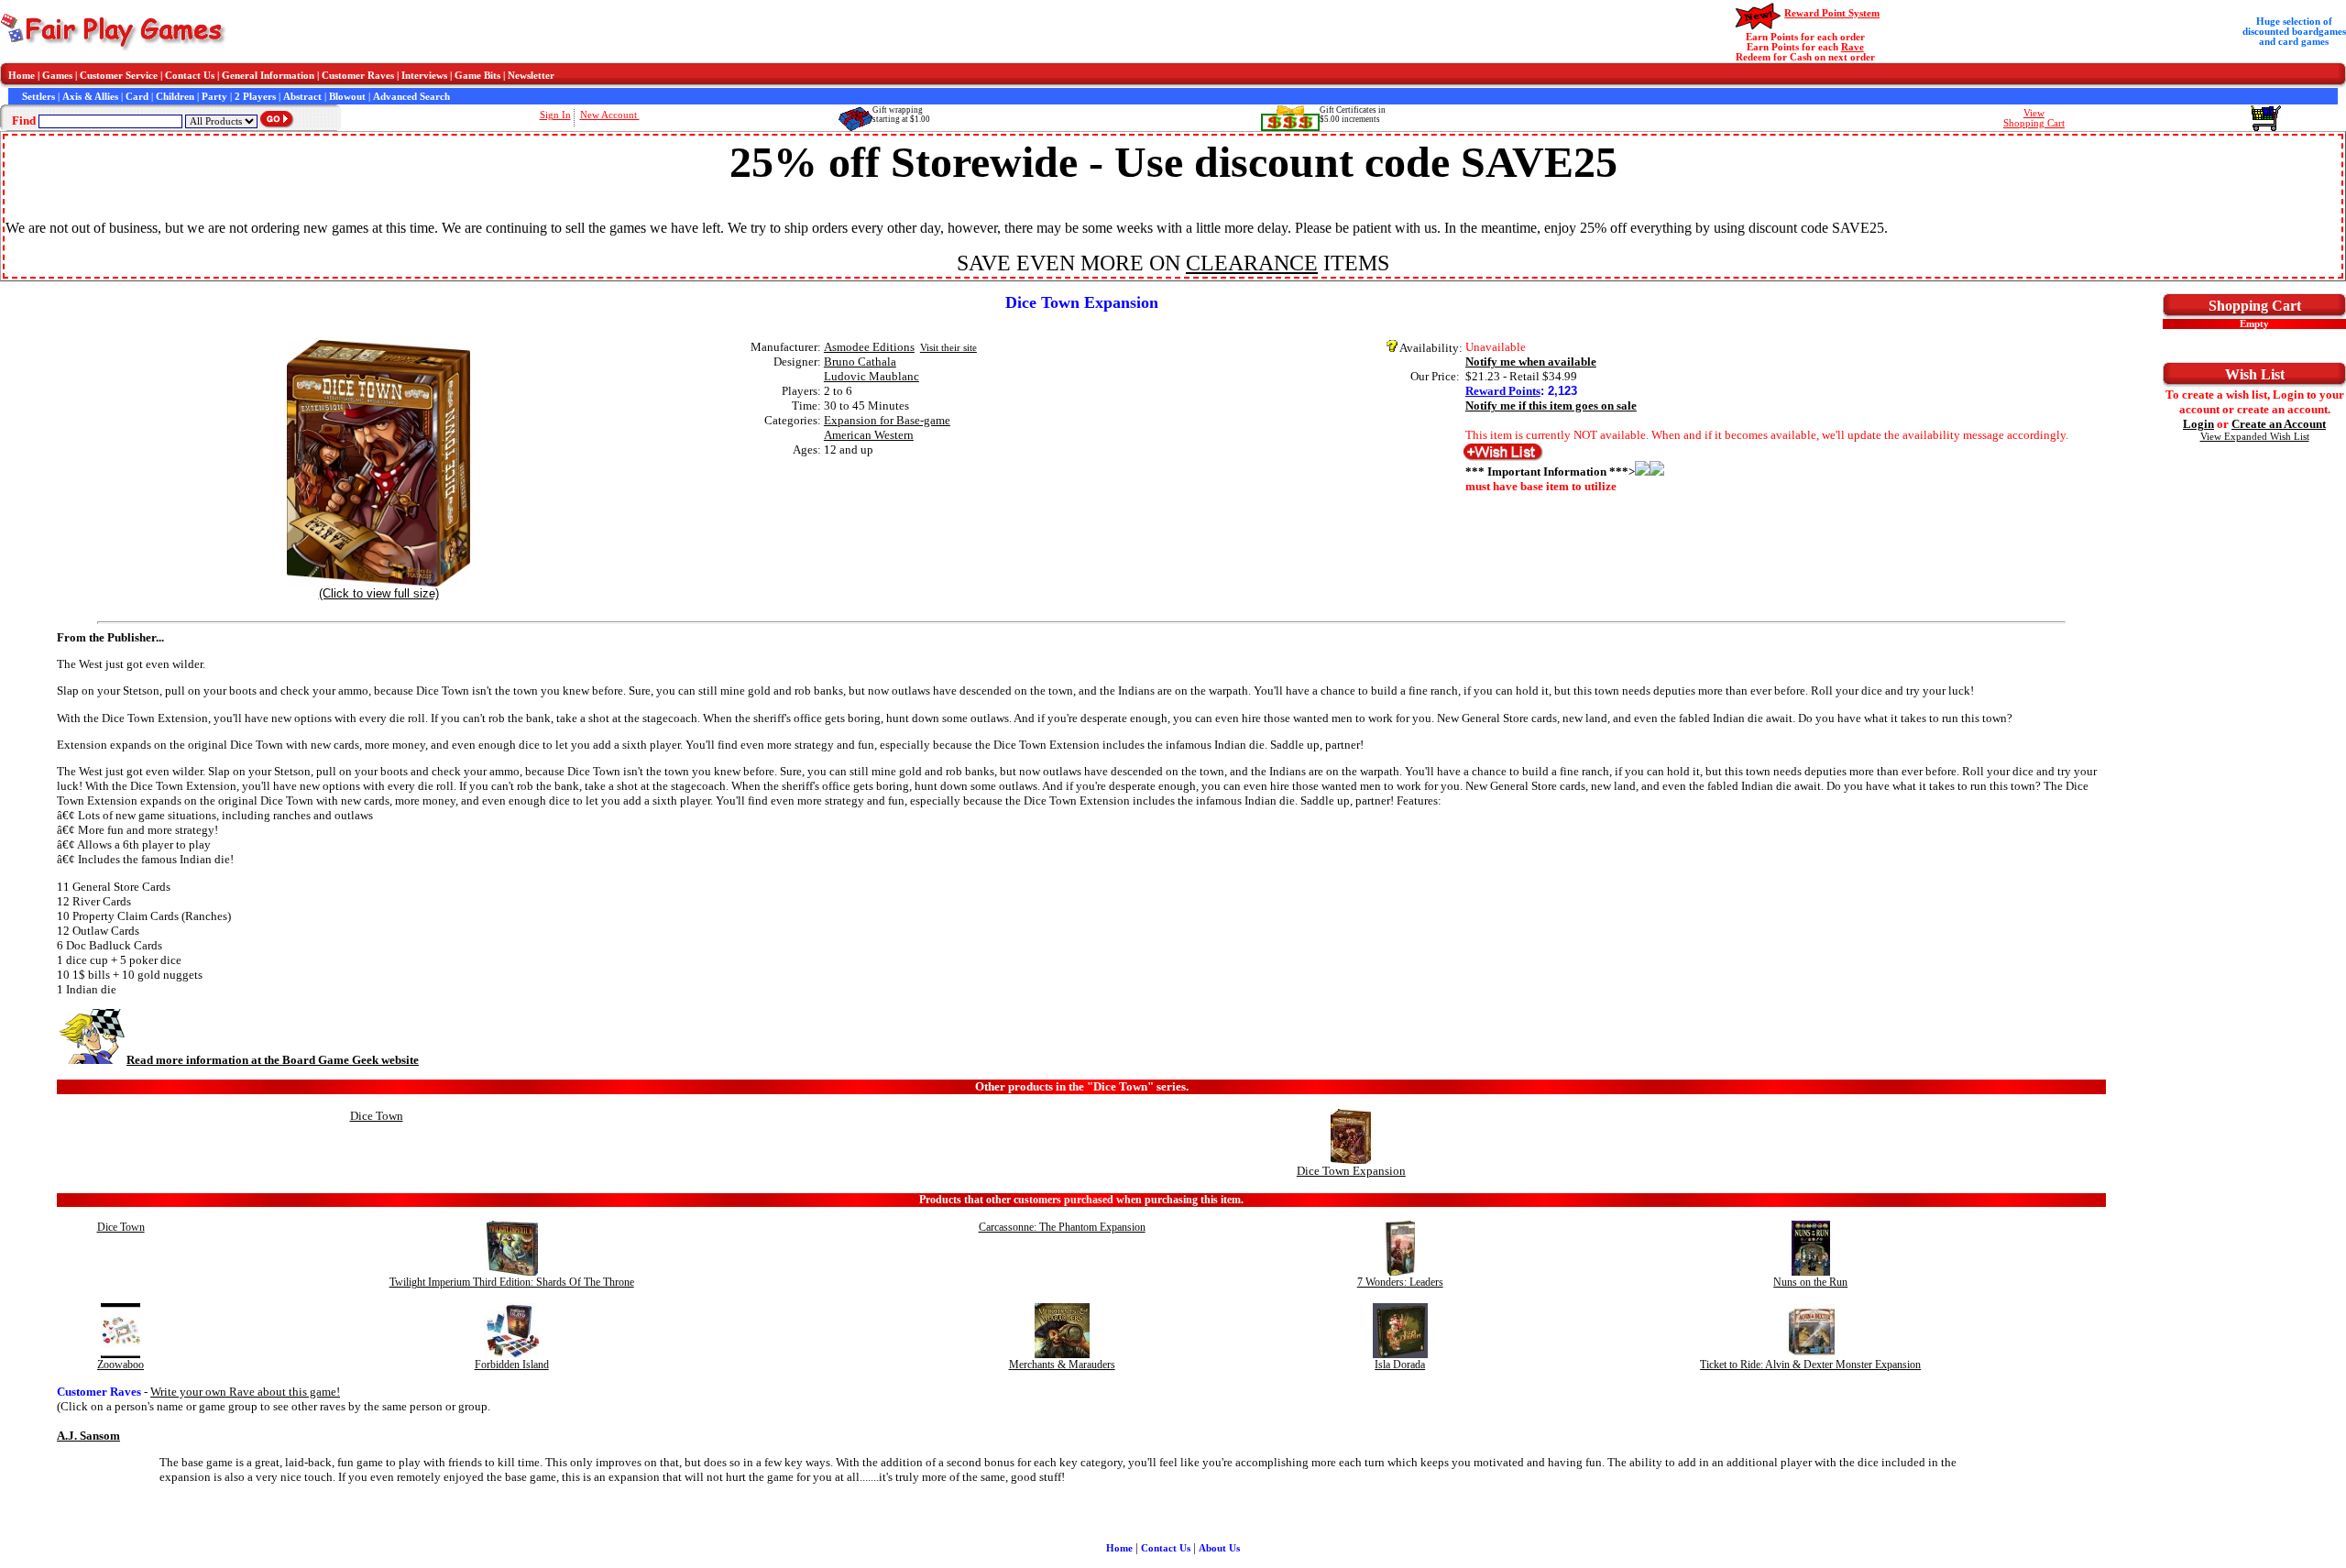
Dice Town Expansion (1351, 1171)
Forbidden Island (512, 1365)
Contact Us (190, 76)
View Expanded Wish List (2255, 437)
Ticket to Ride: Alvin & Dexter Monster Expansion (1810, 1365)
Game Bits (477, 76)
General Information (268, 76)
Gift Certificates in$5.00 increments (1353, 115)
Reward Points (1503, 391)
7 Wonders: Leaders (1400, 1282)
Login (2198, 424)
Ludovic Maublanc (872, 376)
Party (214, 97)
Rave (1853, 47)
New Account (610, 115)
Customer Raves (358, 76)
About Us (1219, 1548)
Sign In (555, 115)
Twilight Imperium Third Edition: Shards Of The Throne (512, 1282)
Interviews (424, 76)
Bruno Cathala (860, 362)
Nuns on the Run (1810, 1282)
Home (22, 76)
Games (57, 76)
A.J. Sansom (88, 1436)
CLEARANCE (1252, 263)
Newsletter (531, 76)
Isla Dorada (1400, 1365)
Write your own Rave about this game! (245, 1392)
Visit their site (948, 348)
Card (137, 97)
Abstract (302, 97)
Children (175, 97)
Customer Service (119, 76)
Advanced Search (411, 97)
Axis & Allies (90, 97)
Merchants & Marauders (1062, 1365)
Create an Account (2279, 424)
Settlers (38, 97)
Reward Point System (1832, 13)
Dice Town (377, 1116)
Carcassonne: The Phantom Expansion (1062, 1227)
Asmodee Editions (869, 347)
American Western (869, 435)
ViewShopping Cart (2034, 118)
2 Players (255, 97)
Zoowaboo (121, 1365)
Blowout (347, 97)
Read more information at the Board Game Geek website (273, 1060)
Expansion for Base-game (887, 420)
